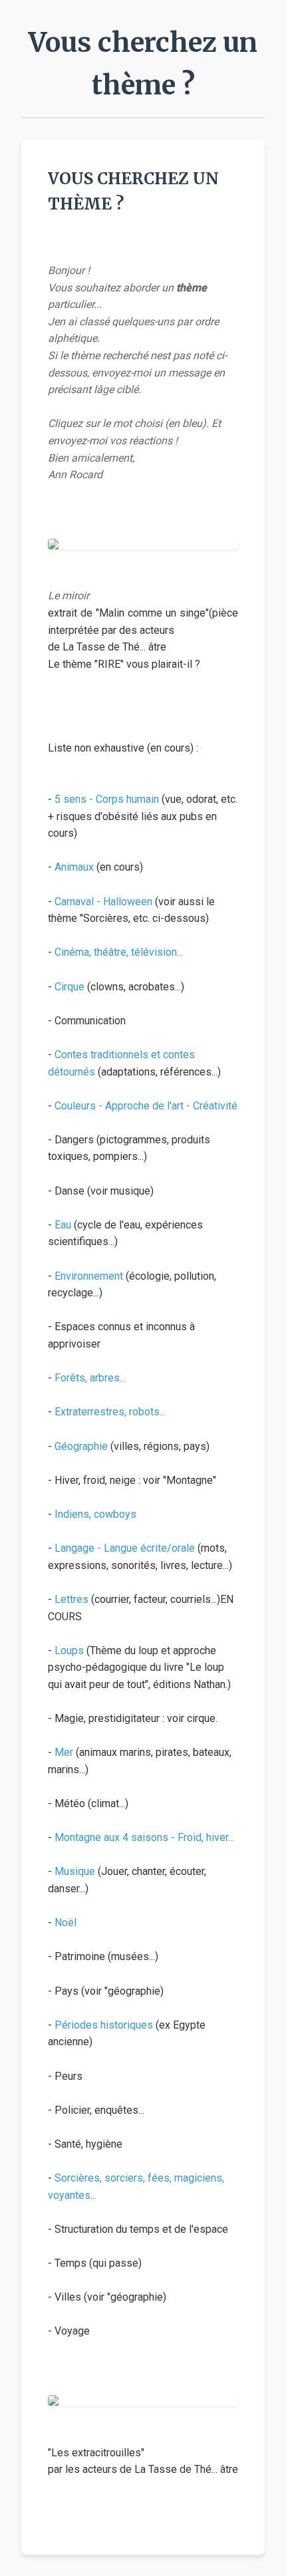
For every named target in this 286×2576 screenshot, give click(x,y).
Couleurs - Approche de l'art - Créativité (146, 1106)
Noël (66, 1923)
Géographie (81, 1446)
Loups (69, 1650)
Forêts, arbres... (90, 1378)
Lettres (71, 1599)
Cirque (70, 987)
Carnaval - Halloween (103, 902)
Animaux (74, 867)
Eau (63, 1225)
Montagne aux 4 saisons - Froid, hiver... (144, 1837)
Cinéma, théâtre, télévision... (119, 952)
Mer (64, 1752)
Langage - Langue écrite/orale (125, 1548)
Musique (75, 1871)
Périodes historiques (104, 2025)
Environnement (89, 1276)
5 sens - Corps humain (107, 799)
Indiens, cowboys (95, 1514)
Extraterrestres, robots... (110, 1412)
